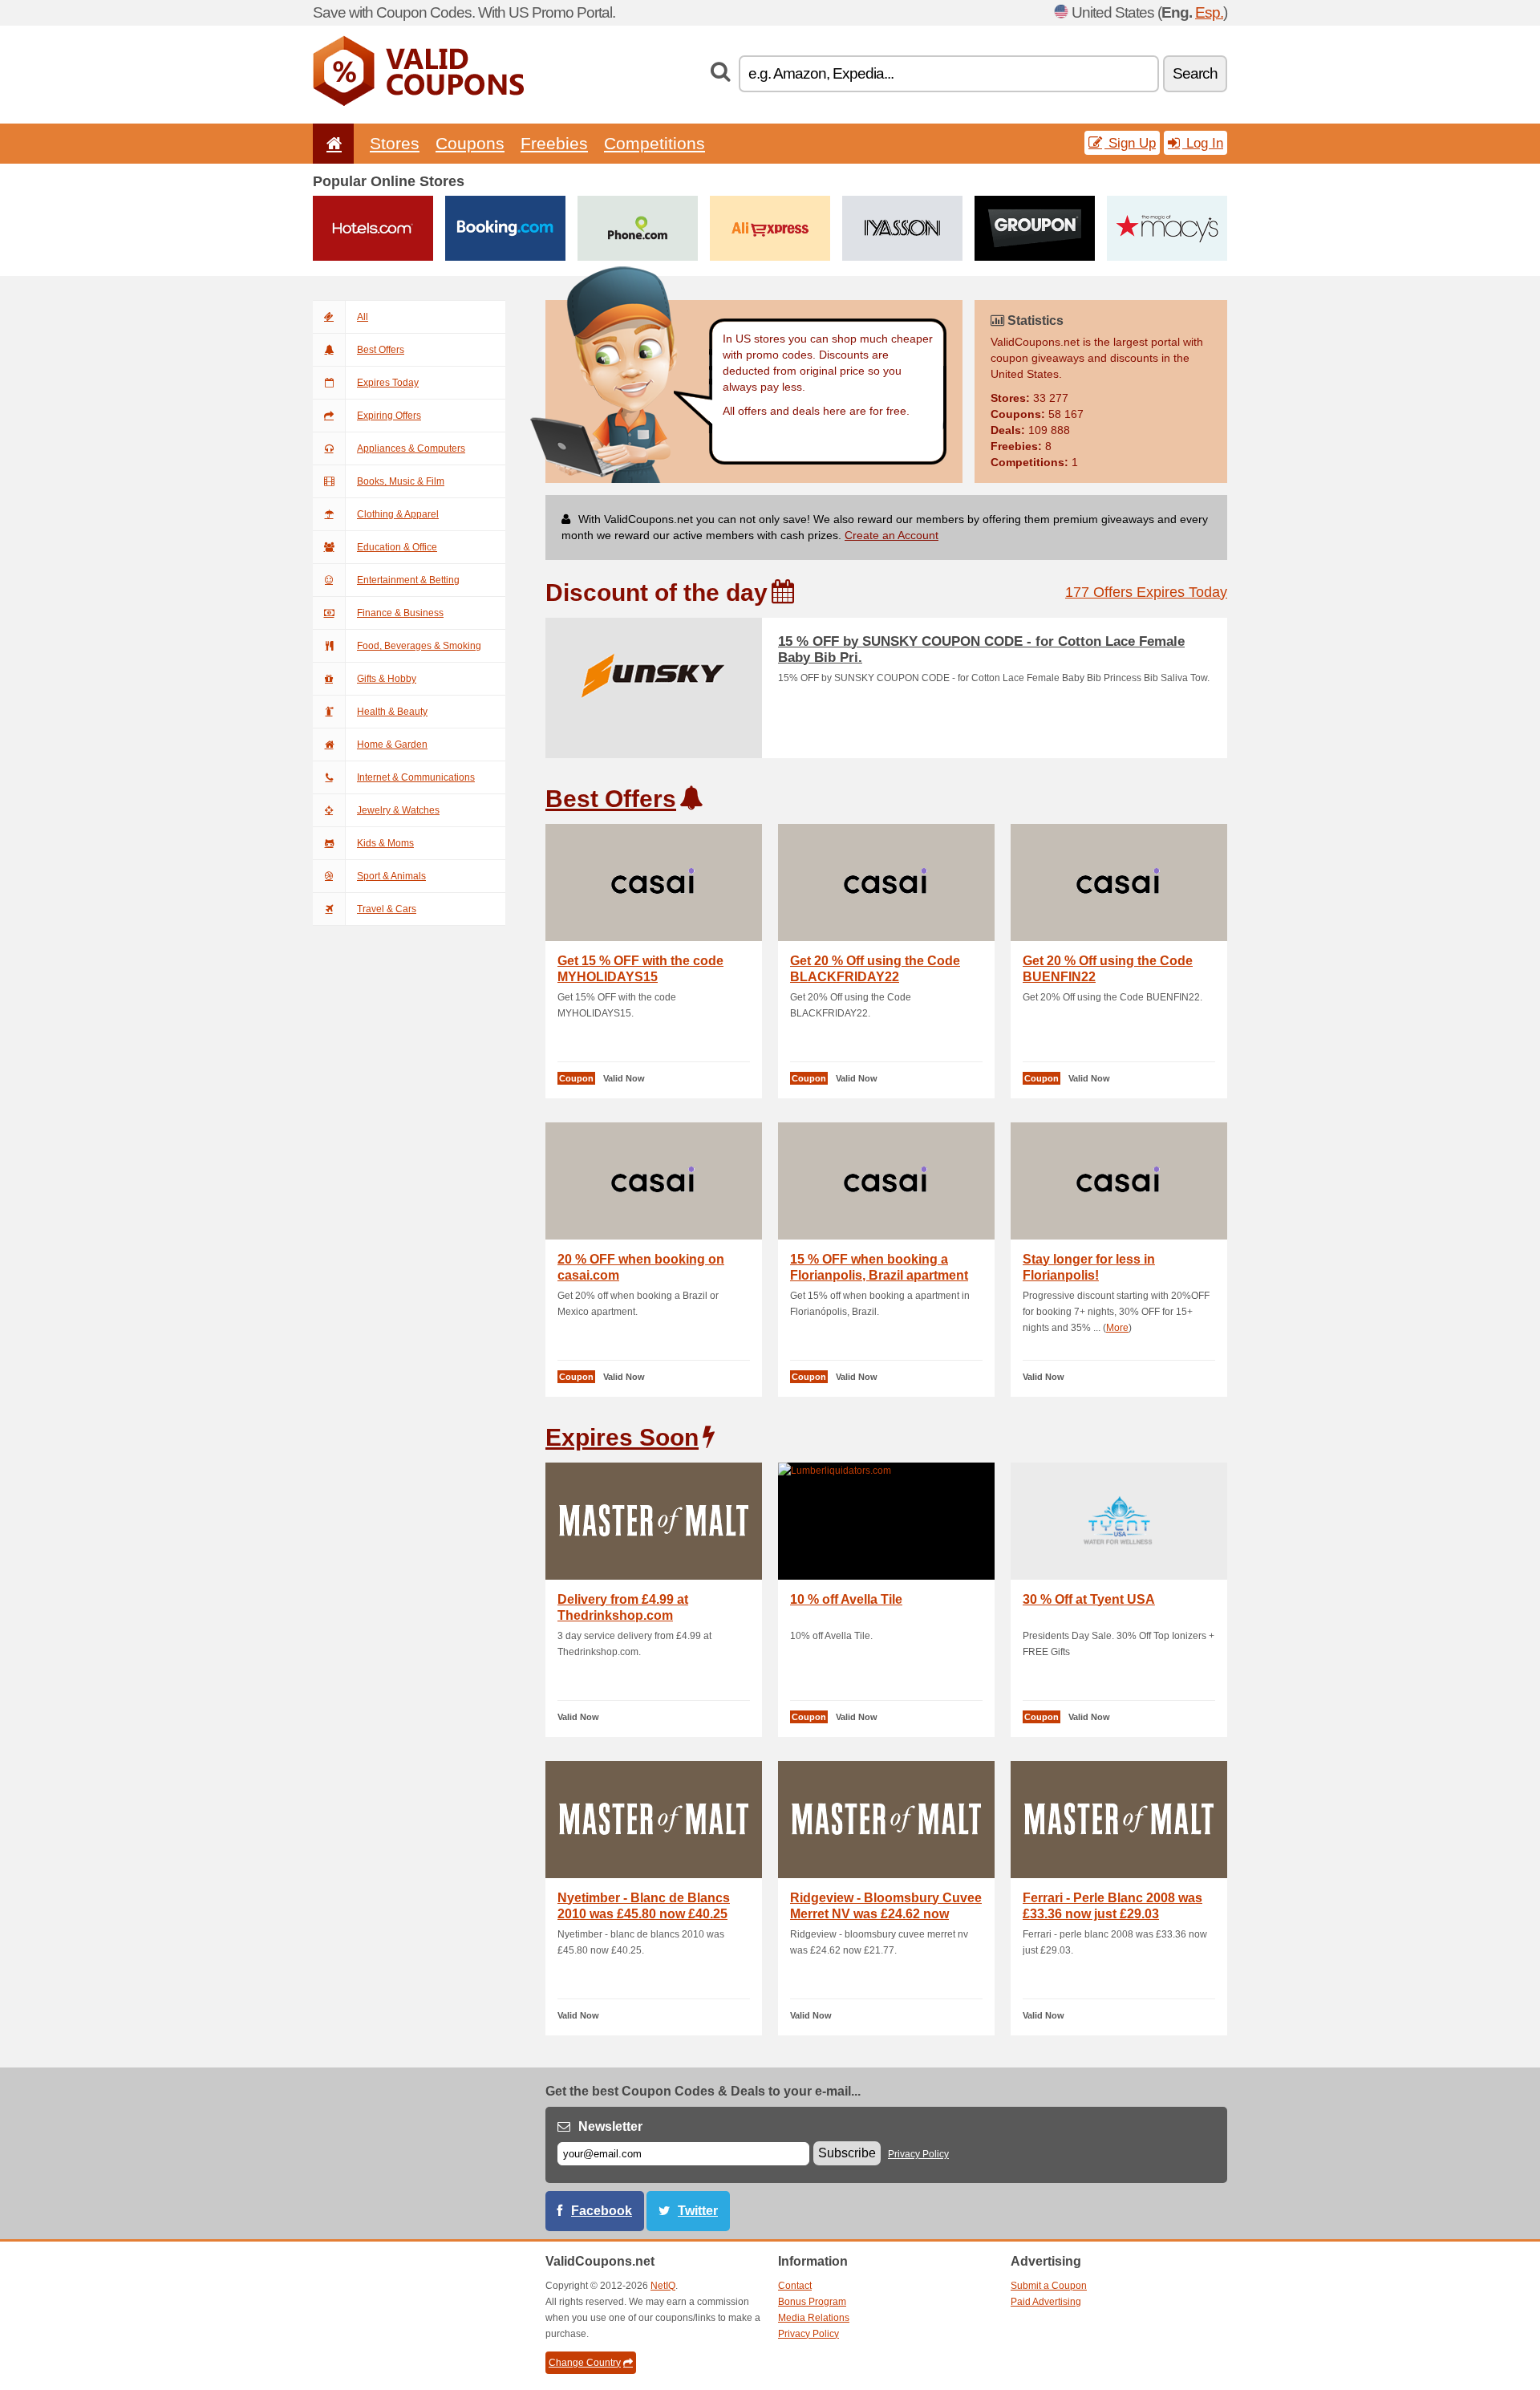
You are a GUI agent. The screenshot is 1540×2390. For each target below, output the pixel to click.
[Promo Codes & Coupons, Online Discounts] (418, 103)
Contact (795, 2286)
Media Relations (814, 2318)
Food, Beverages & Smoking (419, 646)
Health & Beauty (392, 712)
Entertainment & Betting (408, 580)
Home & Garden (392, 745)
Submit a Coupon (1049, 2286)
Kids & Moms (385, 843)
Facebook (602, 2211)
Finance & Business (400, 613)
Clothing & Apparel (398, 514)
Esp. (1209, 12)
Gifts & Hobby (387, 679)
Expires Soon (622, 1437)
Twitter (698, 2211)
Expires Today (388, 383)
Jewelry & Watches (398, 810)
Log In (1203, 143)
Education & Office (397, 547)
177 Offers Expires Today (1146, 592)
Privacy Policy (918, 2154)
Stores (395, 143)
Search (1195, 73)
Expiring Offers (389, 416)
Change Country (585, 2363)
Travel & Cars (387, 909)
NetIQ (663, 2286)
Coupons (470, 143)
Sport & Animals (391, 876)
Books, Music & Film (401, 481)
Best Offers (381, 350)
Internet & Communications (416, 777)
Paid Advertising (1046, 2302)
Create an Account (892, 535)
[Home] (331, 143)
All (363, 317)
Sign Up (1130, 143)
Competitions (654, 143)
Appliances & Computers (411, 448)
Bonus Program (812, 2302)
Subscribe (847, 2153)
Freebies (554, 143)
